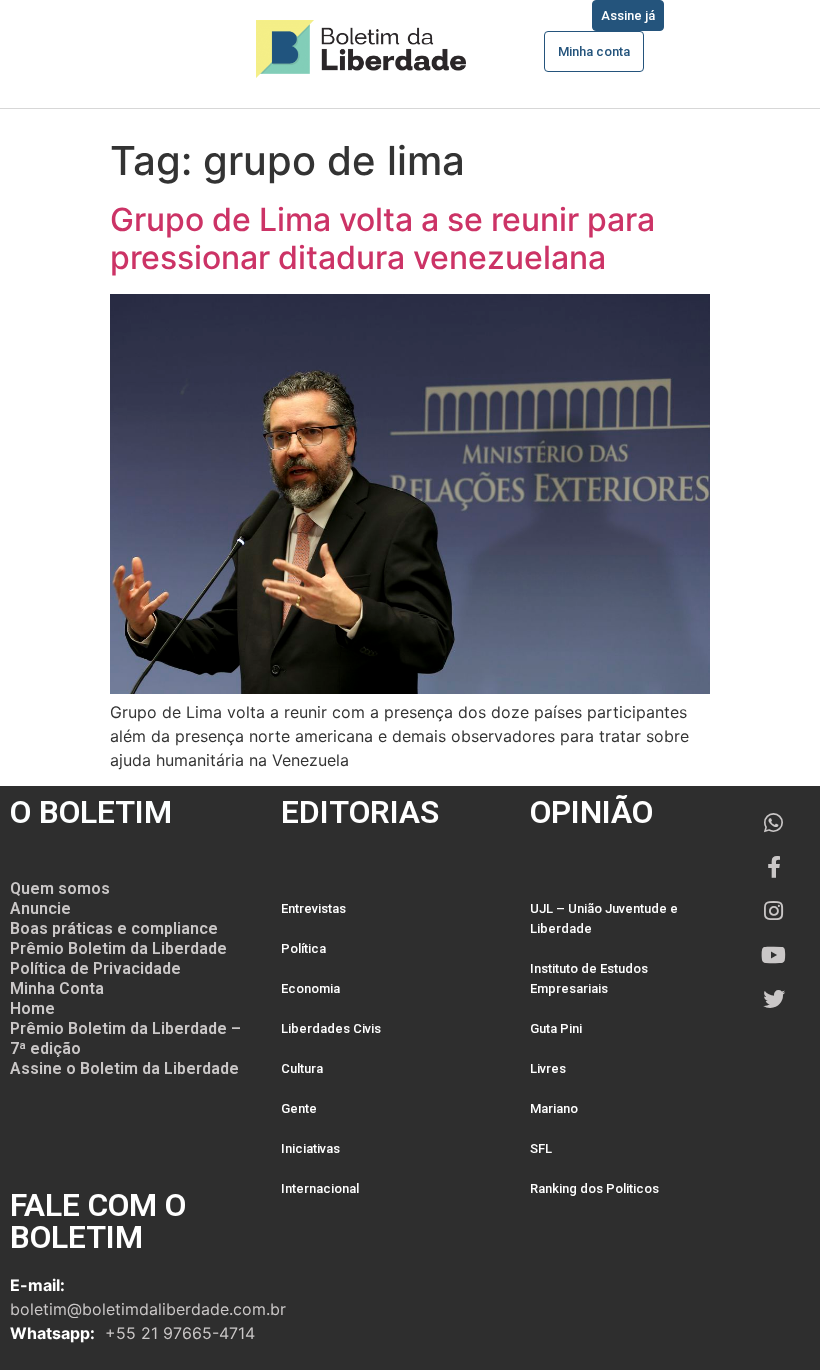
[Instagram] (774, 911)
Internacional (320, 1188)
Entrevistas (313, 908)
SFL (541, 1148)
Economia (310, 988)
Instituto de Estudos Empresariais (589, 978)
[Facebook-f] (774, 867)
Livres (548, 1068)
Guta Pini (556, 1028)
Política (303, 948)
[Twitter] (774, 999)
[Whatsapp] (774, 823)
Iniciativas (310, 1148)
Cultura (302, 1068)
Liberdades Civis (331, 1028)
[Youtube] (774, 955)
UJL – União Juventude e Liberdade (604, 918)
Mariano (554, 1108)
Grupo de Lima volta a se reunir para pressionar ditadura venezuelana (382, 238)
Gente (299, 1108)
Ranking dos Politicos (594, 1188)
